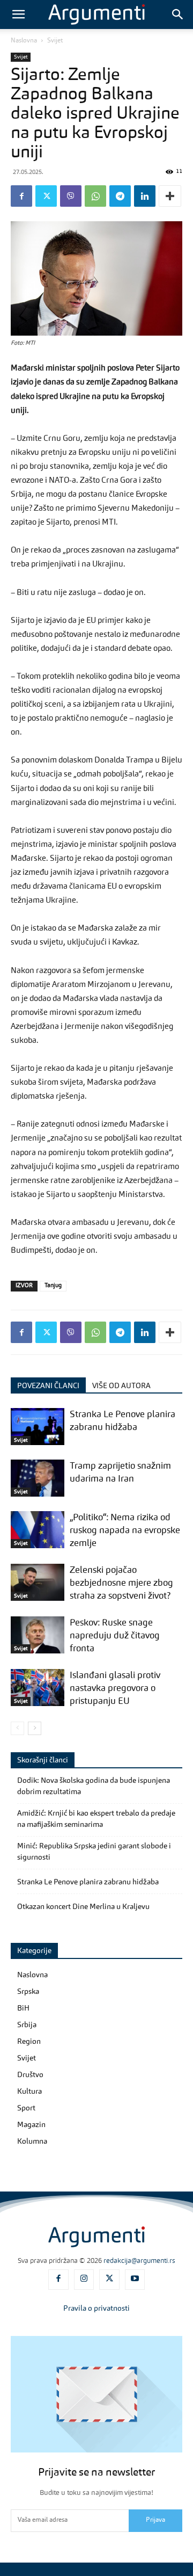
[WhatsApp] (95, 196)
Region (29, 2042)
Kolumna (32, 2142)
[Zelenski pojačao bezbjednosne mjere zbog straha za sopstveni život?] (38, 1582)
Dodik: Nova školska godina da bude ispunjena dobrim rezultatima (94, 1786)
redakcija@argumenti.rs (139, 2261)
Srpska (28, 1992)
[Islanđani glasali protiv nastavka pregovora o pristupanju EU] (38, 1688)
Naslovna (24, 41)
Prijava (155, 2520)
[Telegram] (120, 196)
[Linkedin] (145, 196)
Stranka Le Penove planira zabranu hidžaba (88, 1882)
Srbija (27, 2025)
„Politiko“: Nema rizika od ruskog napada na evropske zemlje (125, 1531)
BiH (23, 2008)
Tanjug (53, 1286)
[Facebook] (21, 196)
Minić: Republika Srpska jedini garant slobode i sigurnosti (94, 1852)
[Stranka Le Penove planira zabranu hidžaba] (38, 1427)
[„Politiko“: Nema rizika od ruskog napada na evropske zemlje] (38, 1530)
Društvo (30, 2075)
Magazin (31, 2125)
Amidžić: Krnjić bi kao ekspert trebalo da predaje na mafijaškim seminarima (96, 1819)
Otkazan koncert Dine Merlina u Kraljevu (83, 1907)
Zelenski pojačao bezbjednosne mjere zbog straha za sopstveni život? (121, 1583)
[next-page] (35, 1728)
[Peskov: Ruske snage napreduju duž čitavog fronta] (38, 1635)
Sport (26, 2108)
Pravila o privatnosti (96, 2309)
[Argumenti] (96, 2237)
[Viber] (71, 196)
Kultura (29, 2092)
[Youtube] (135, 2280)
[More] (170, 196)
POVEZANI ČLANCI (48, 1386)
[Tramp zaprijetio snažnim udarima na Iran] (38, 1478)
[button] (18, 14)
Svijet (55, 41)
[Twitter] (46, 196)
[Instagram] (84, 2280)
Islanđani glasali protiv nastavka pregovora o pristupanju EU (115, 1689)
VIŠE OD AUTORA (121, 1386)
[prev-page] (17, 1728)
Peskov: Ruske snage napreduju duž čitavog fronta (115, 1636)
